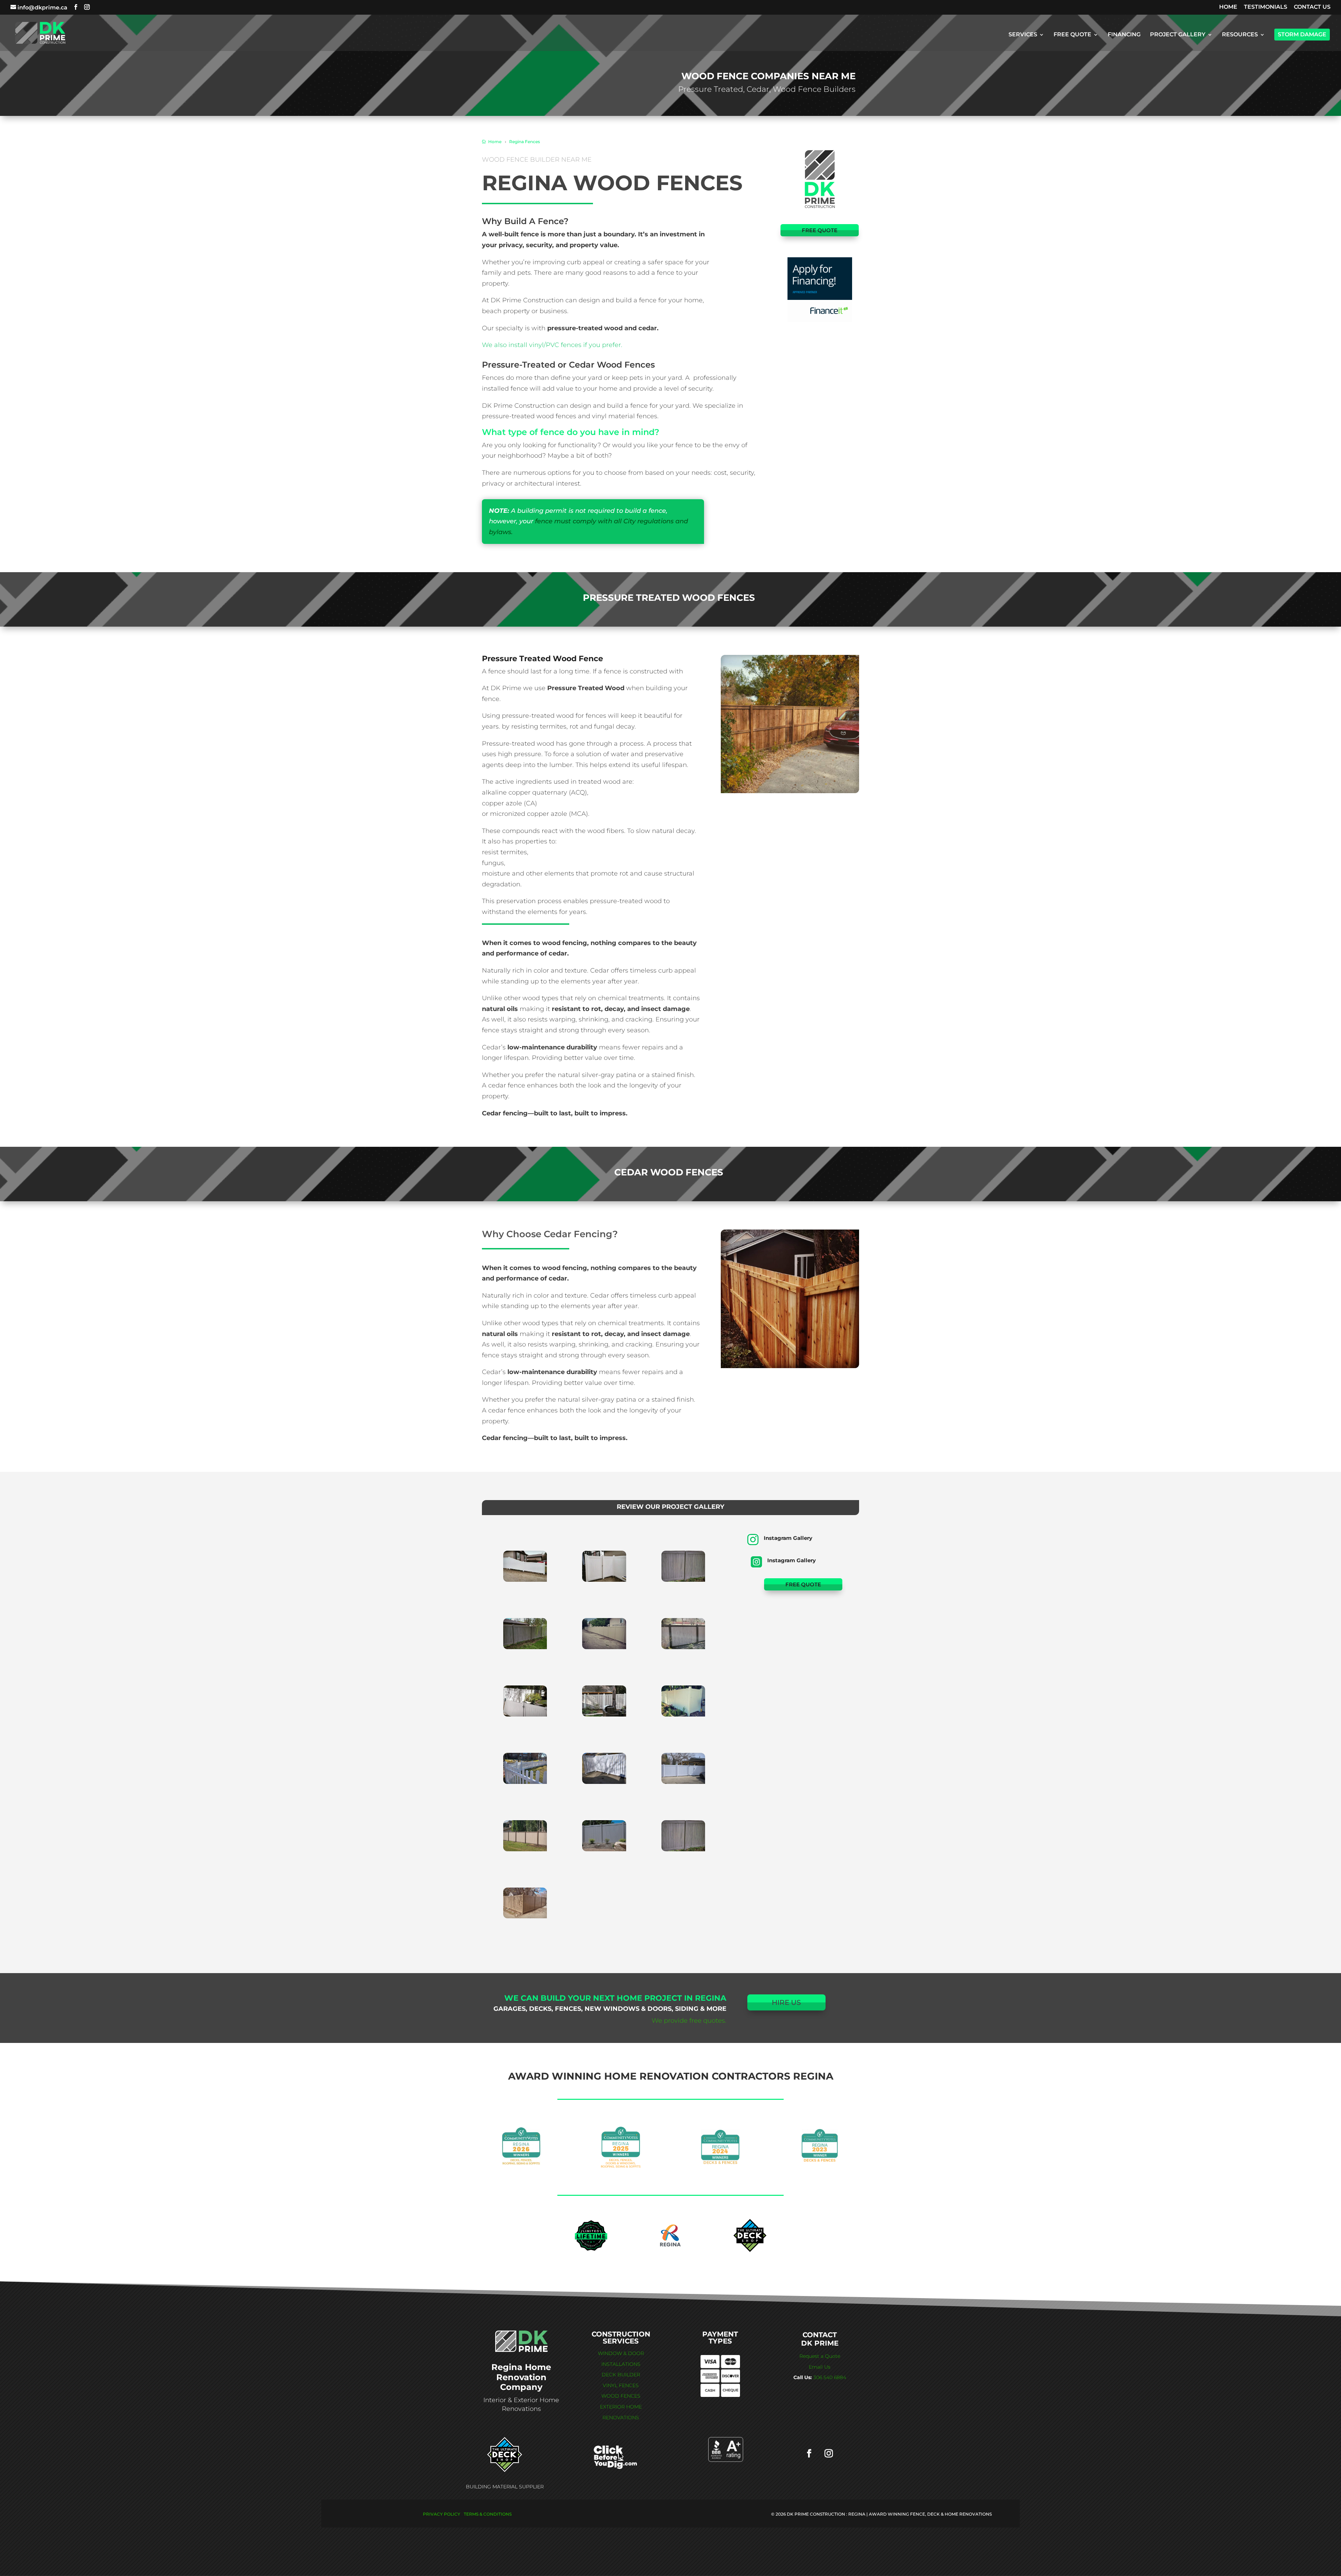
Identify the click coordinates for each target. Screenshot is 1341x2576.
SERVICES (1023, 35)
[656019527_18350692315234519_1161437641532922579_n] (683, 1714)
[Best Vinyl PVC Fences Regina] (525, 1647)
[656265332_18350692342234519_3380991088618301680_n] (683, 1782)
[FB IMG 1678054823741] (683, 1580)
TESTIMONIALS (1266, 7)
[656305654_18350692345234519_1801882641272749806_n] (525, 1849)
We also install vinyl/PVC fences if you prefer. (552, 345)
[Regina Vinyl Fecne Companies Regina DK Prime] (525, 1580)
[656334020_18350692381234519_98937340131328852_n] (604, 1849)
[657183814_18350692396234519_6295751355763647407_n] (525, 1916)
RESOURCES (1240, 35)
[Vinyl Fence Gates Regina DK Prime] (604, 1580)
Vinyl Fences (621, 2385)
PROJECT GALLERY (1178, 35)
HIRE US (786, 2002)
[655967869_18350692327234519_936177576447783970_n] (604, 1714)
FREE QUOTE (1072, 35)
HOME (1228, 7)
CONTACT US (1312, 7)
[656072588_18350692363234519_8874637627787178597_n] (604, 1782)
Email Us (820, 2367)
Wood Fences (621, 2396)
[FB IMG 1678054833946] (683, 1647)
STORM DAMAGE (1302, 34)
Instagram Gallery (788, 1538)
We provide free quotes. (689, 2021)
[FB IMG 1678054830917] (604, 1647)
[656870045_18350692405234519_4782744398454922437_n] (683, 1849)
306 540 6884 (830, 2377)
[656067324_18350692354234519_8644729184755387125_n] (525, 1782)
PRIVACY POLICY (442, 2514)
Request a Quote (820, 2356)
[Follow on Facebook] (809, 2453)
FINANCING (1124, 35)
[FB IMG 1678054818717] (525, 1714)
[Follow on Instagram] (829, 2453)
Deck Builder (621, 2375)
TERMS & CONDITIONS (488, 2514)
